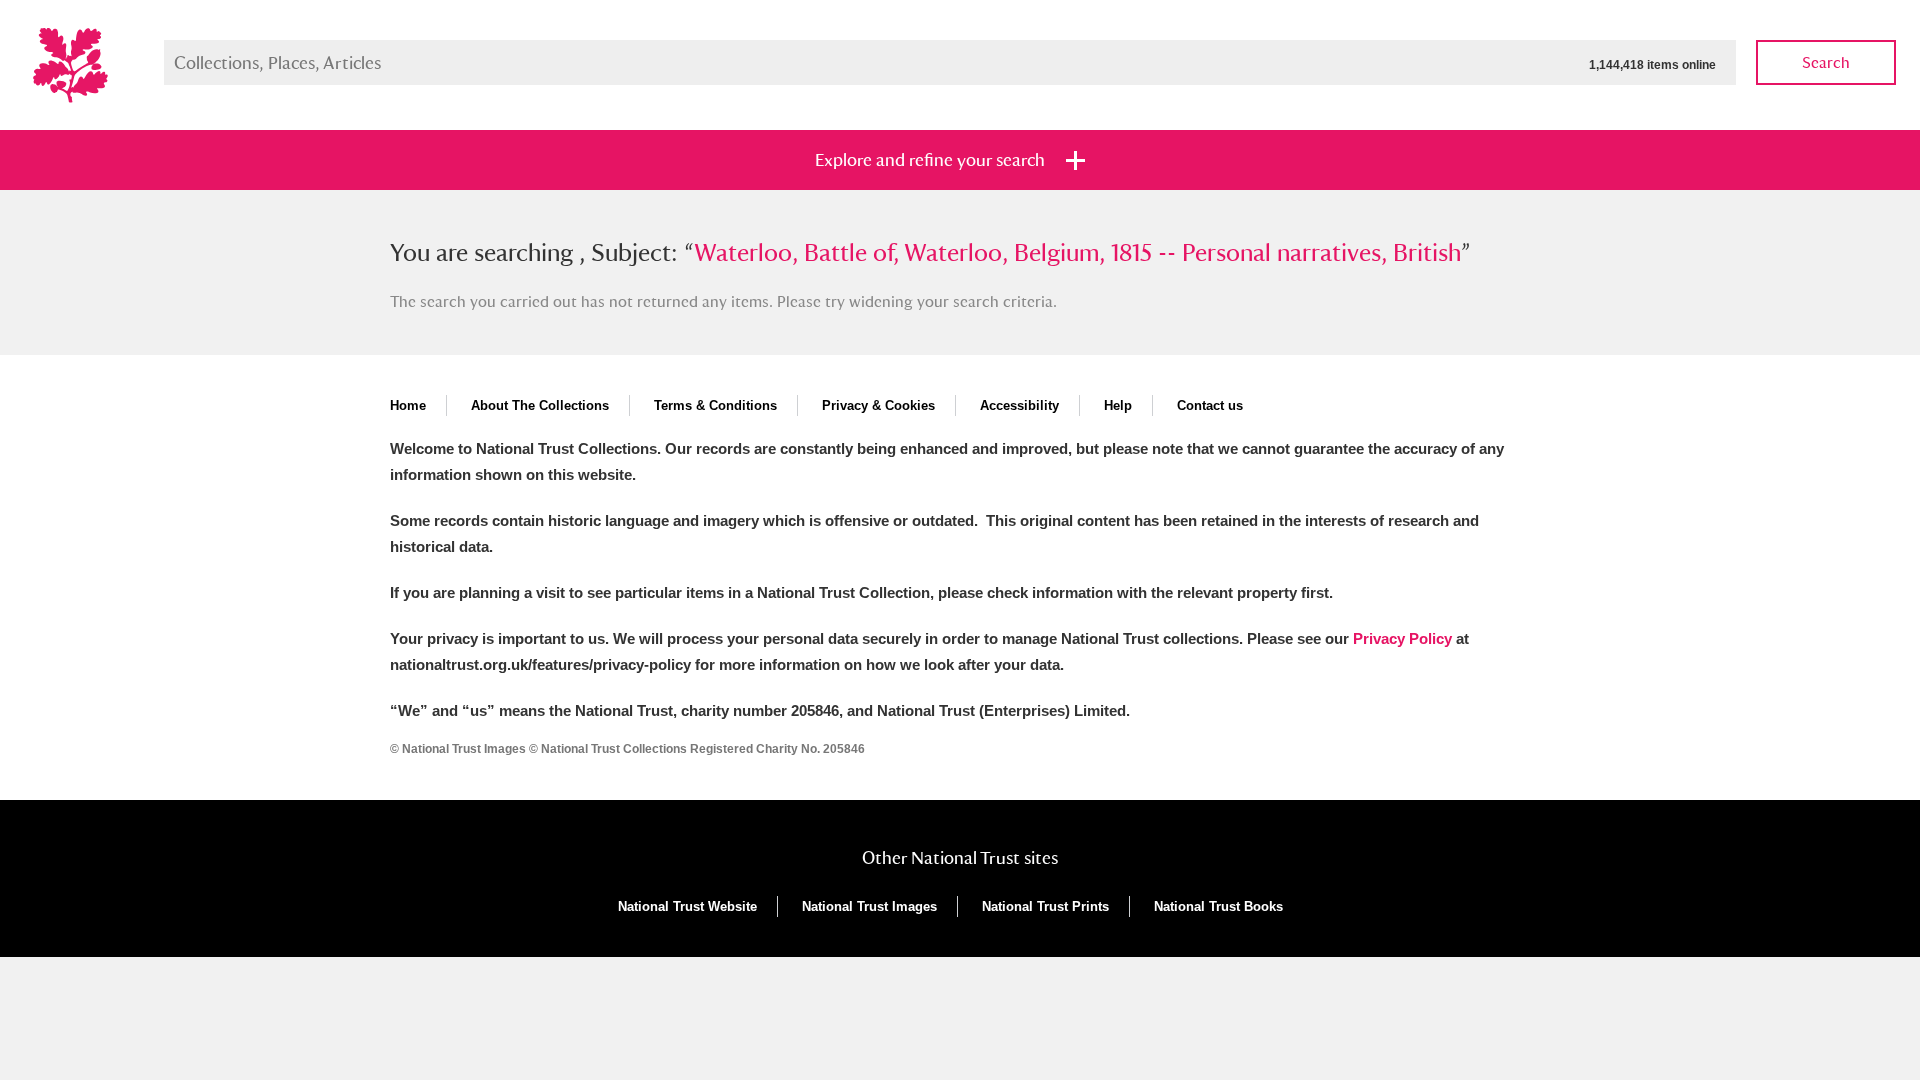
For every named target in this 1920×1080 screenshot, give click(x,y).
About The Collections (540, 405)
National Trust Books (1218, 906)
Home (408, 405)
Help (1118, 405)
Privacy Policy (1402, 638)
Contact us (1210, 405)
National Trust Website (687, 906)
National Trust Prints (1045, 906)
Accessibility (1019, 405)
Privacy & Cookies (878, 405)
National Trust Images (869, 906)
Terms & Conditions (715, 405)
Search (1826, 62)
